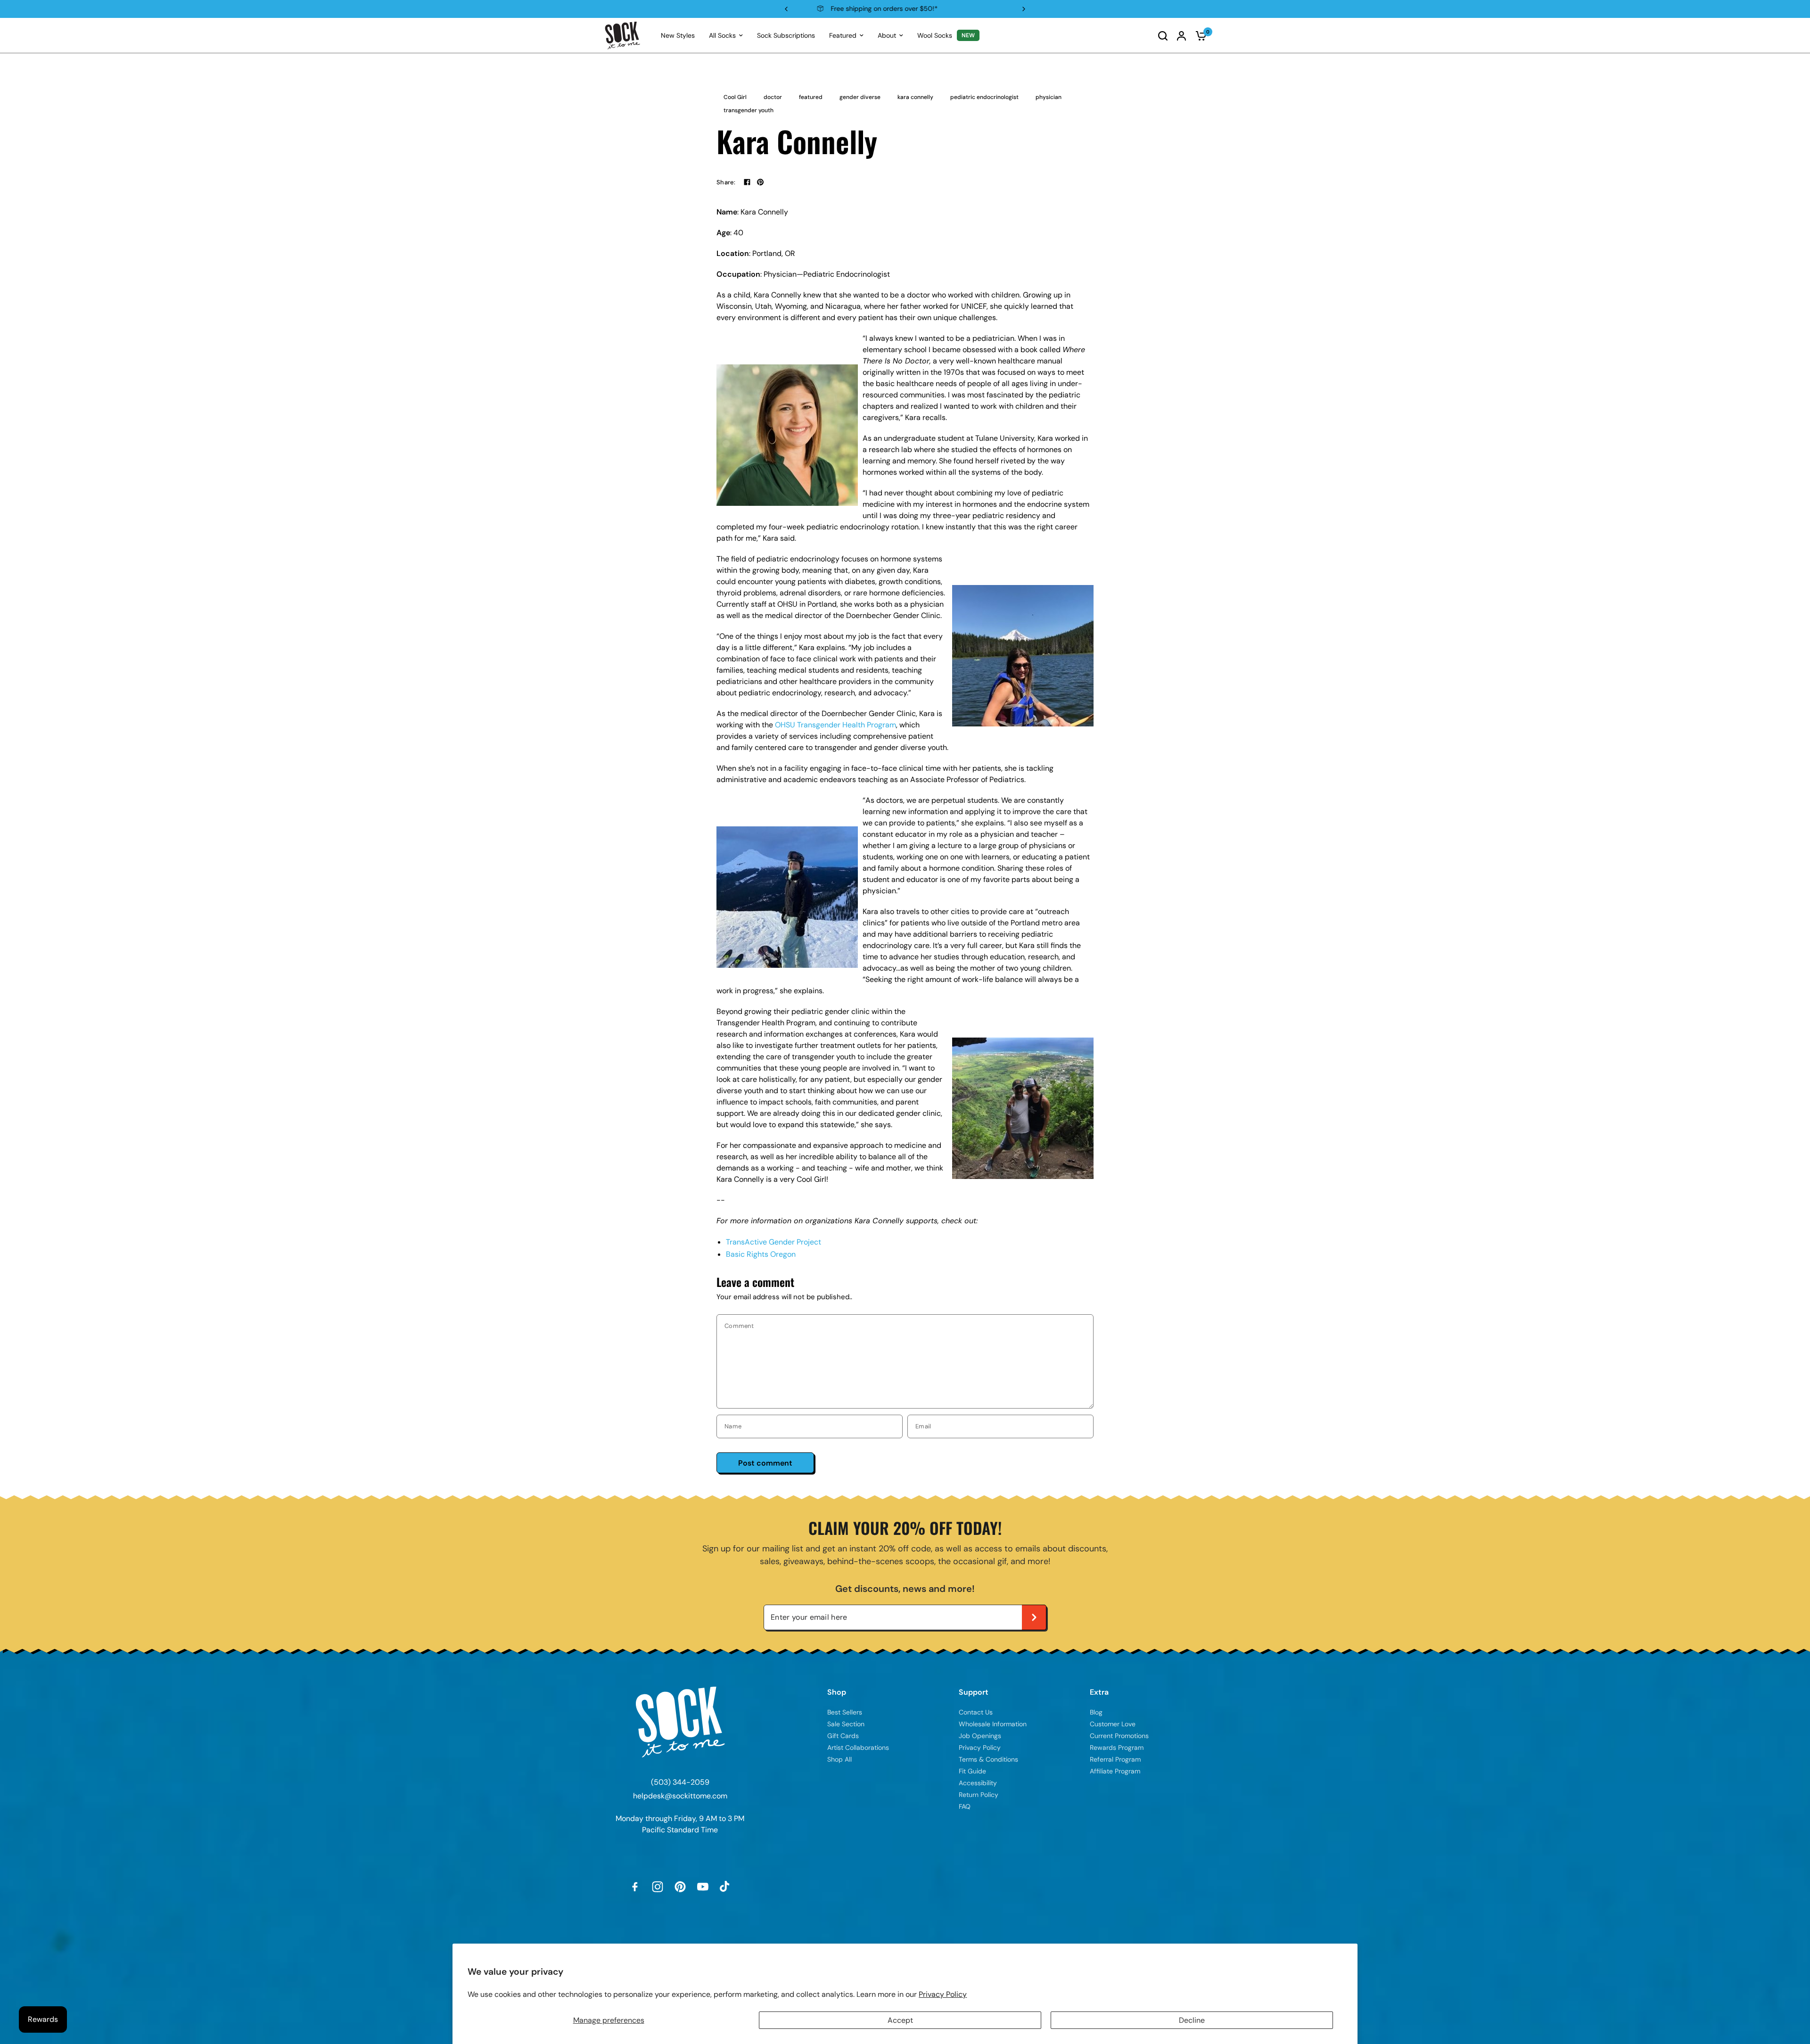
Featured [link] (843, 35)
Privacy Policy (943, 1994)
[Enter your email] (1034, 1617)
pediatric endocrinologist (984, 97)
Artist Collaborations (858, 1747)
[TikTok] (725, 1887)
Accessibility (978, 1783)
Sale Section (846, 1724)
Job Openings (980, 1736)
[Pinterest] (680, 1887)
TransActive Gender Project (773, 1242)
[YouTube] (703, 1887)
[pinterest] (760, 182)
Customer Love (1113, 1724)
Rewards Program (904, 8)
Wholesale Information (993, 1724)
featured (811, 97)
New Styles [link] (678, 35)
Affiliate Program (1115, 1771)
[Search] (1163, 36)
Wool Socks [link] (935, 35)
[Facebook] (747, 182)
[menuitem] (678, 35)
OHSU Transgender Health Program (835, 725)
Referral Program (1115, 1759)
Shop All (839, 1759)
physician (1049, 97)
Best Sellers (845, 1712)
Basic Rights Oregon (761, 1254)
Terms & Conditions (988, 1759)
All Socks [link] (722, 35)
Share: (726, 182)
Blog (1096, 1712)
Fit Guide (972, 1771)
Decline (1192, 2020)
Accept (900, 2020)
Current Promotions (1119, 1736)
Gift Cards (843, 1736)
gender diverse (860, 97)
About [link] (887, 35)
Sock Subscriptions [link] (786, 35)
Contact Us (976, 1712)
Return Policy (979, 1795)
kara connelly (915, 97)
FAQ (965, 1806)
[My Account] (1181, 36)
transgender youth (749, 110)
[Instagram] (658, 1887)
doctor (773, 97)
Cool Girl (735, 97)
